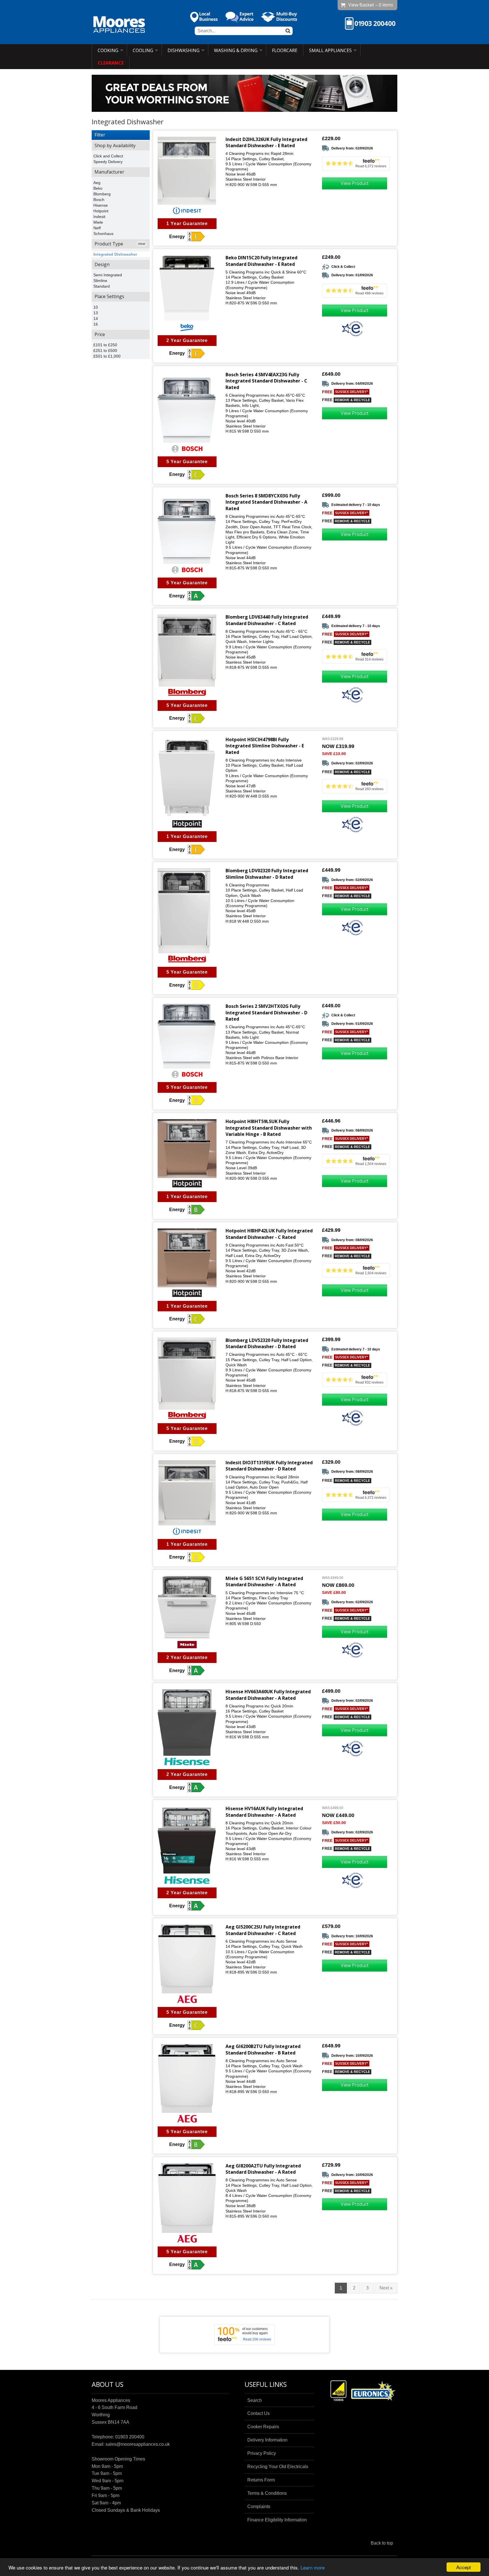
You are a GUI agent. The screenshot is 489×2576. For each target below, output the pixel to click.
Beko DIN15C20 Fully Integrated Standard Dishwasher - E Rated (261, 261)
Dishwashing (184, 50)
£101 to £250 (105, 345)
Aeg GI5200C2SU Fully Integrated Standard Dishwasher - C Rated (263, 1930)
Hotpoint (101, 211)
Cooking (108, 50)
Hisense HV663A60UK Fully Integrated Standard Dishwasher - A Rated (268, 1695)
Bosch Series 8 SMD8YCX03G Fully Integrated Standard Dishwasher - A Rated (266, 502)
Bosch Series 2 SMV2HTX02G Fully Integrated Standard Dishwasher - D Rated (266, 1013)
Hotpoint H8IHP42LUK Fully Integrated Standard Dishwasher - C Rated (269, 1234)
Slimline (100, 281)
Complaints (259, 2506)
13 (96, 313)
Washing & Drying (236, 50)
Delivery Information (267, 2440)
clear (142, 244)
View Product (355, 183)
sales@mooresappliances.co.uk (138, 2444)
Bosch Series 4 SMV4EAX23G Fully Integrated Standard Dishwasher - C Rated (266, 381)
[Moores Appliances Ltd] (119, 25)
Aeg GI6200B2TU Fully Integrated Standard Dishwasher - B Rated (263, 2049)
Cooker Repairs (263, 2427)
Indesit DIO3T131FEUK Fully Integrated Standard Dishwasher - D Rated (269, 1466)
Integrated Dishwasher (115, 254)
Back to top (382, 2543)
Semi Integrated (108, 275)
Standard (102, 286)
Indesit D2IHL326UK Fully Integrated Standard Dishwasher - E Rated (266, 142)
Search (255, 2400)
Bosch (99, 200)
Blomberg (102, 194)
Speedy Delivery (108, 162)
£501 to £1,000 (107, 356)
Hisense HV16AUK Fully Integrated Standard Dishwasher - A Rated (264, 1812)
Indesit (99, 217)
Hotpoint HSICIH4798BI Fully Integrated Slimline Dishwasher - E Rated (265, 746)
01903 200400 (130, 2437)
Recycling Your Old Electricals (278, 2467)
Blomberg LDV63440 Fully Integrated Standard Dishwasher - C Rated (267, 620)
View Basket (371, 5)
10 (96, 307)
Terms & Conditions (267, 2493)
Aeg (97, 183)
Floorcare (285, 50)
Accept (464, 2567)
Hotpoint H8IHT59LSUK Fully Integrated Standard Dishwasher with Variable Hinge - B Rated (269, 1128)
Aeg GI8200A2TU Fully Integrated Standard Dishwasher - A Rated (263, 2169)
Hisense (101, 205)
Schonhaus (103, 234)
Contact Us (259, 2413)
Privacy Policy (262, 2453)
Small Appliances (330, 50)
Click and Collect (108, 156)
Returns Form (261, 2480)
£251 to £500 (105, 350)
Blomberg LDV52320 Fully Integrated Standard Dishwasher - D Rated (267, 1343)
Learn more (313, 2567)
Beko (98, 188)
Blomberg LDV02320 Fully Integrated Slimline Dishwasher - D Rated (267, 874)
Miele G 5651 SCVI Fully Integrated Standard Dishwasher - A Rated (264, 1581)
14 (96, 318)
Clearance (111, 63)
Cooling (143, 50)
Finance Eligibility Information (277, 2520)
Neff (97, 228)
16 (96, 324)
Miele (98, 222)
